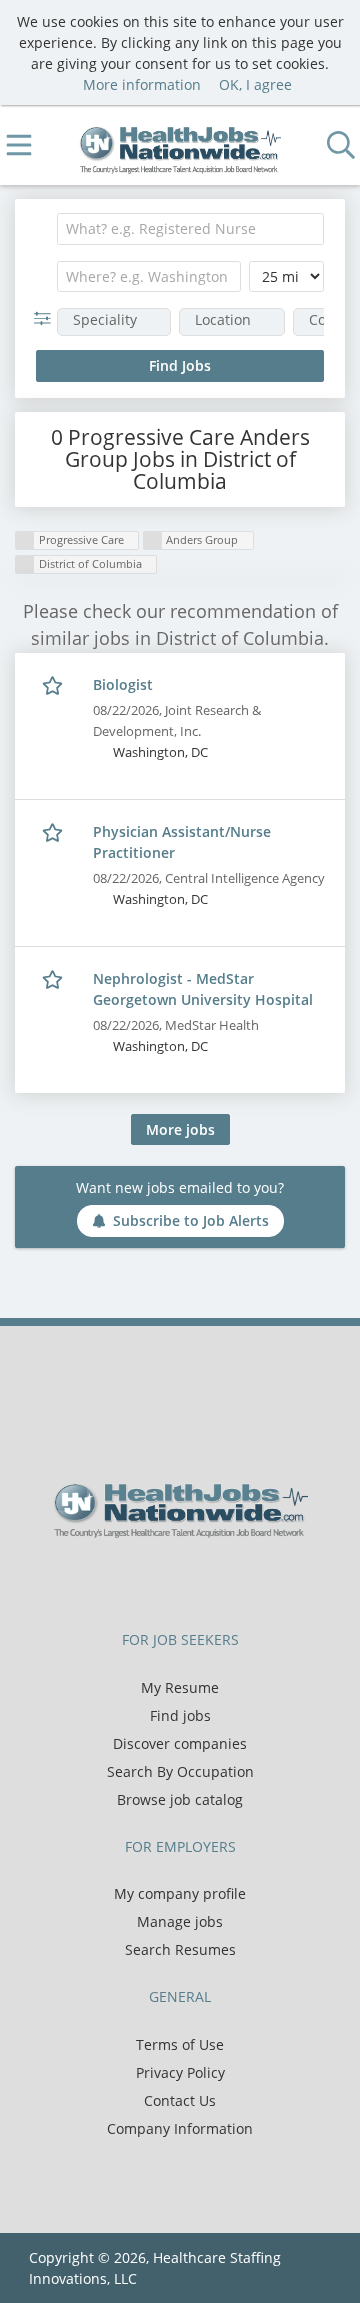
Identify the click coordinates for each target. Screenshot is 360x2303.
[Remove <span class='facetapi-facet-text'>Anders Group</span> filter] (153, 540)
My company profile (180, 1893)
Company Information (180, 2128)
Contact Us (180, 2100)
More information (142, 84)
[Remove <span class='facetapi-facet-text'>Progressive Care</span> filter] (25, 540)
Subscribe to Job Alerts (191, 1220)
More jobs (180, 1129)
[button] (46, 318)
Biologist (123, 684)
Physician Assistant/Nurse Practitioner (182, 842)
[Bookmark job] (54, 685)
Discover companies (180, 1743)
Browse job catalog (180, 1799)
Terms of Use (180, 2044)
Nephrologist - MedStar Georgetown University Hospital (203, 989)
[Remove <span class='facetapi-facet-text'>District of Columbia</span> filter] (25, 564)
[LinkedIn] (200, 1580)
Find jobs (180, 1715)
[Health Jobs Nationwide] (180, 145)
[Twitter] (167, 1580)
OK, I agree (255, 84)
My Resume (180, 1687)
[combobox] (190, 229)
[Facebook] (134, 1580)
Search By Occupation (180, 1771)
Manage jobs (180, 1921)
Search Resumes (180, 1949)
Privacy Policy (180, 2072)
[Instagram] (230, 1580)
